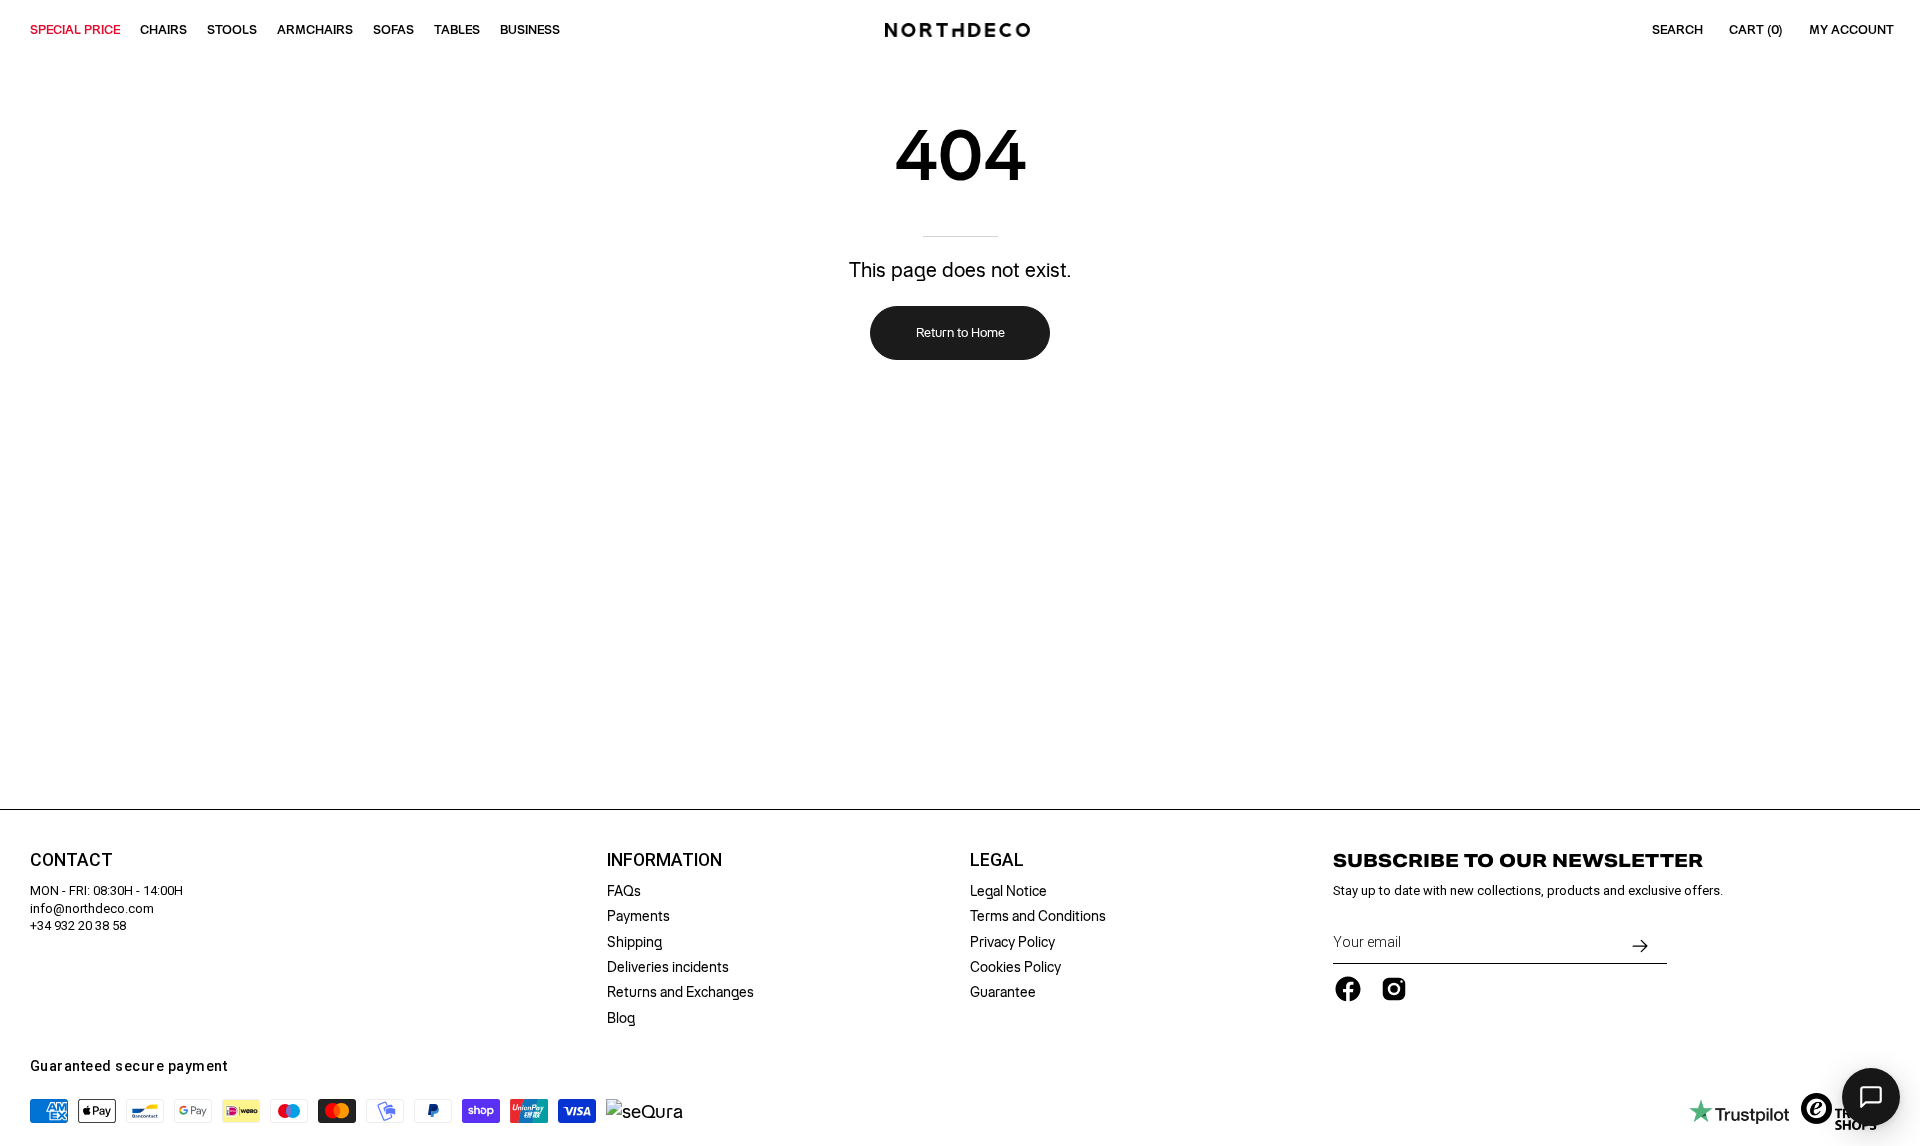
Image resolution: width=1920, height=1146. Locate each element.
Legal (997, 860)
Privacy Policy (1012, 942)
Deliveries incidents (668, 967)
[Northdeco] (960, 30)
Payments (638, 916)
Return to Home (960, 332)
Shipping (634, 942)
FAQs (624, 891)
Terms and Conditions (1038, 916)
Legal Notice (1008, 891)
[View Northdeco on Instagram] (1394, 989)
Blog (621, 1018)
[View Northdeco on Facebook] (1348, 989)
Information (664, 860)
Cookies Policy (1015, 967)
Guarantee (1003, 992)
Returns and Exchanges (680, 992)
